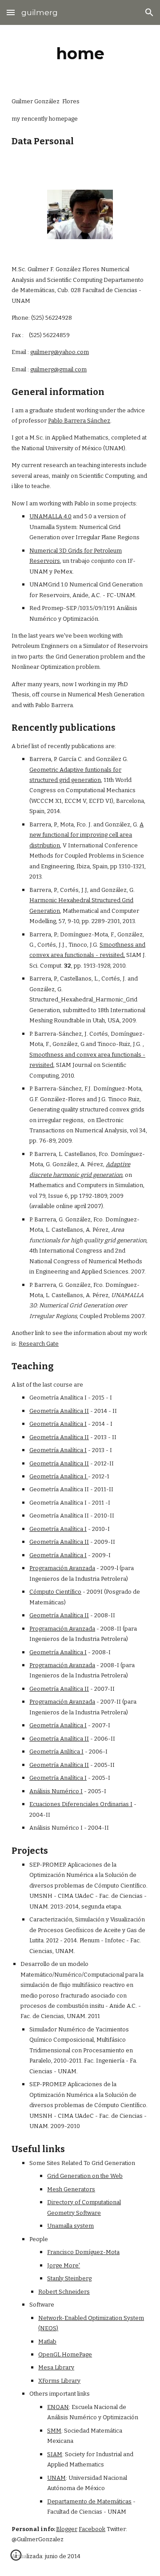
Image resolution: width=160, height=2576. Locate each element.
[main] (80, 53)
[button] (11, 12)
